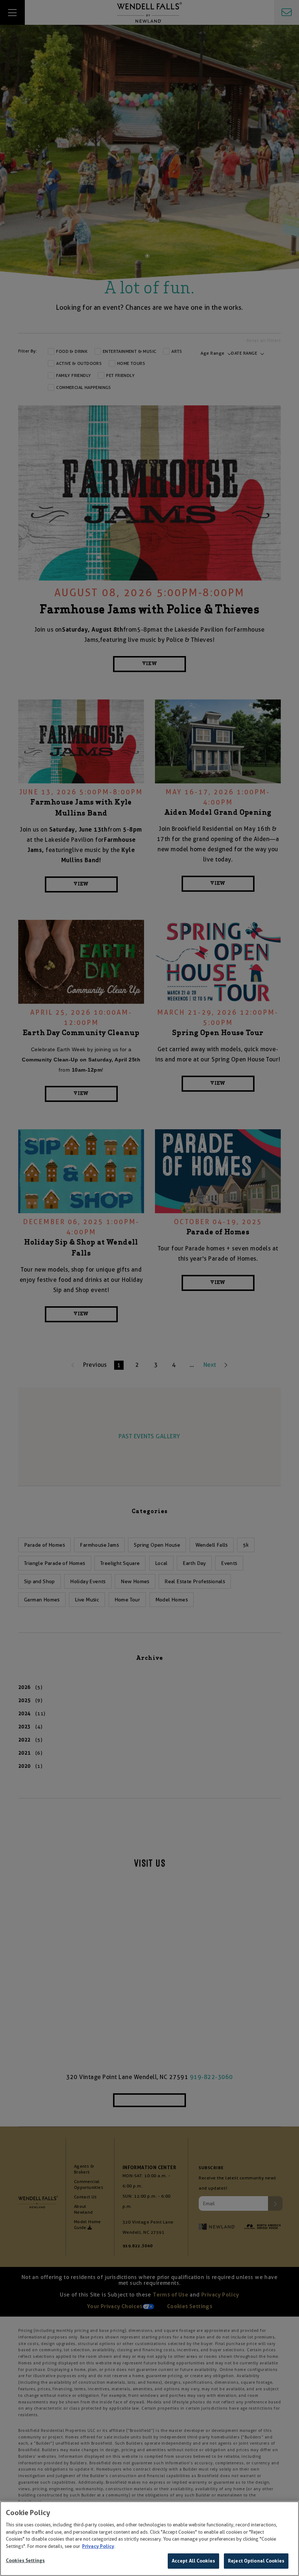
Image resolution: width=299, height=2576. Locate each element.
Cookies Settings (25, 2560)
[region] (149, 2539)
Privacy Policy (98, 2546)
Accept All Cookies (193, 2561)
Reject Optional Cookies (256, 2561)
